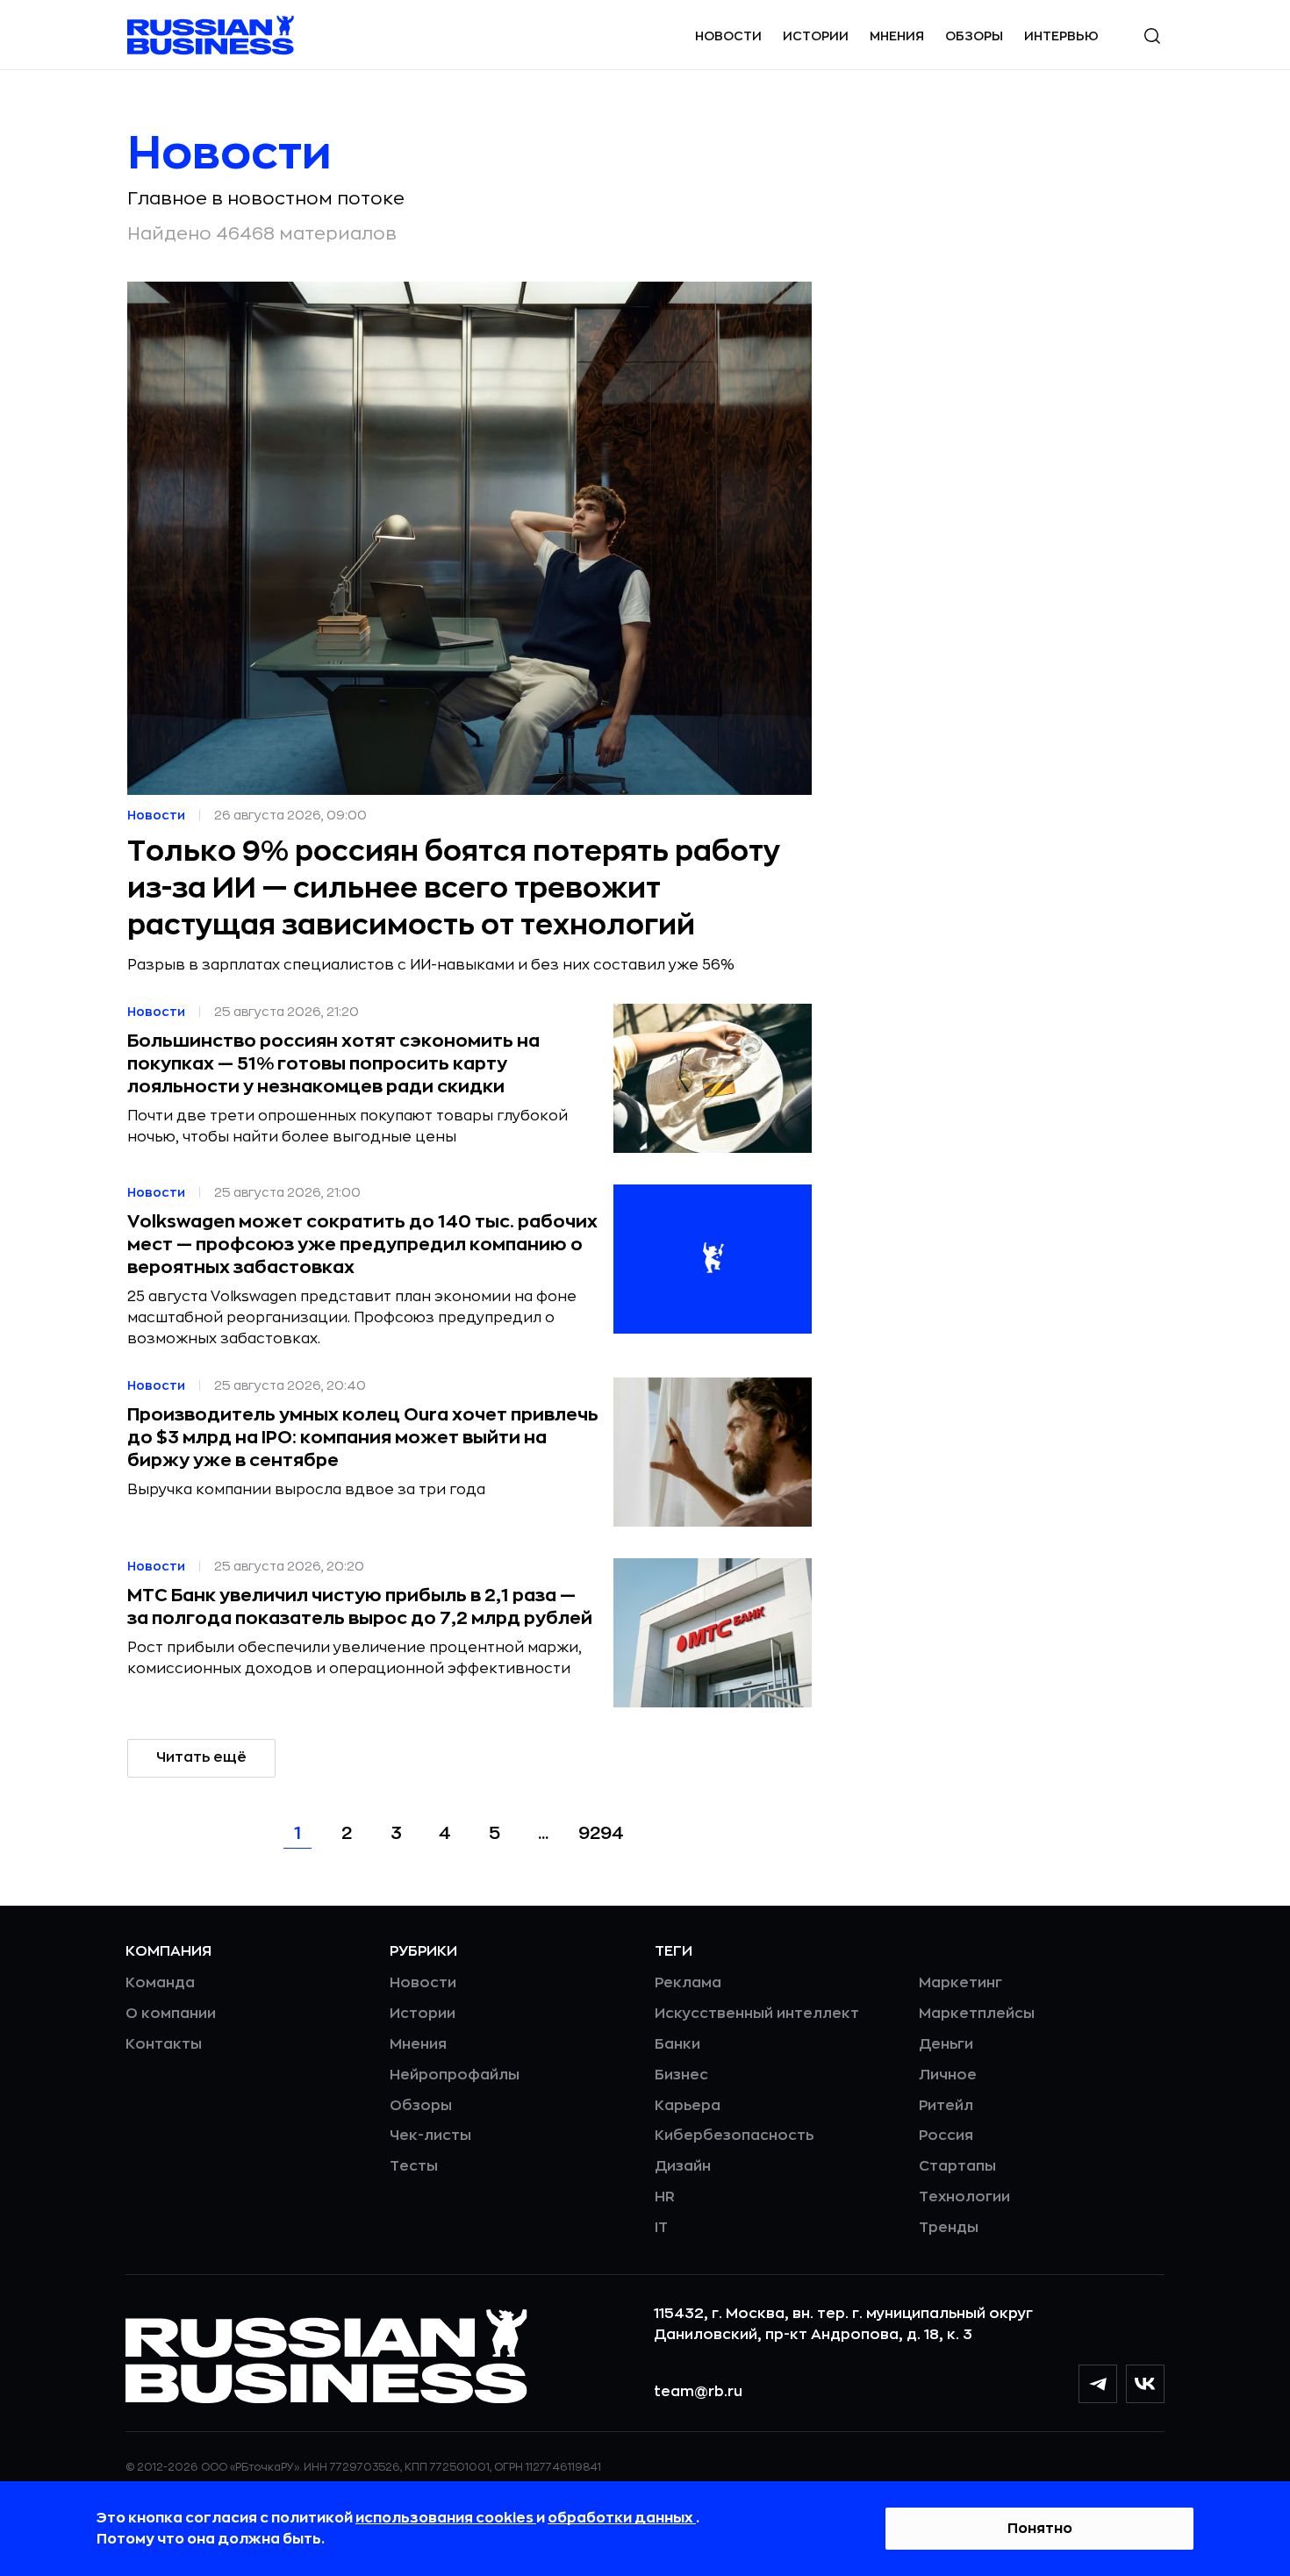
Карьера (688, 2106)
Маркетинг (960, 1983)
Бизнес (681, 2075)
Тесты (414, 2166)
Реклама (688, 1983)
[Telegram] (1098, 2384)
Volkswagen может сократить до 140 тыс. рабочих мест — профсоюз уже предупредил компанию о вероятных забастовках (362, 1245)
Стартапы (957, 2166)
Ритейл (946, 2106)
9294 (601, 1833)
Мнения (897, 36)
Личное (948, 2075)
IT (661, 2228)
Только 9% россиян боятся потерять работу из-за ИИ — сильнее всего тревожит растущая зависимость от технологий (454, 889)
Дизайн (683, 2166)
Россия (946, 2136)
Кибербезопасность (734, 2136)
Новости (728, 36)
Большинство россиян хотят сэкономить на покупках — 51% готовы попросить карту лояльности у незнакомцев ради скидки (333, 1064)
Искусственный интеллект (757, 2014)
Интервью (1061, 36)
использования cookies (446, 2518)
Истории (816, 36)
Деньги (946, 2044)
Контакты (164, 2044)
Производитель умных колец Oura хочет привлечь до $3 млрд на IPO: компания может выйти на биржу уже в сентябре (363, 1438)
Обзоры (974, 36)
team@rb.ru (698, 2392)
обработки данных (622, 2518)
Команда (160, 1983)
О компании (171, 2014)
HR (665, 2197)
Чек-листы (430, 2136)
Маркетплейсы (977, 2014)
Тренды (949, 2228)
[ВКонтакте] (1145, 2384)
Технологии (964, 2197)
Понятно (1040, 2529)
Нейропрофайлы (455, 2075)
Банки (677, 2044)
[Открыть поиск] (1152, 36)
